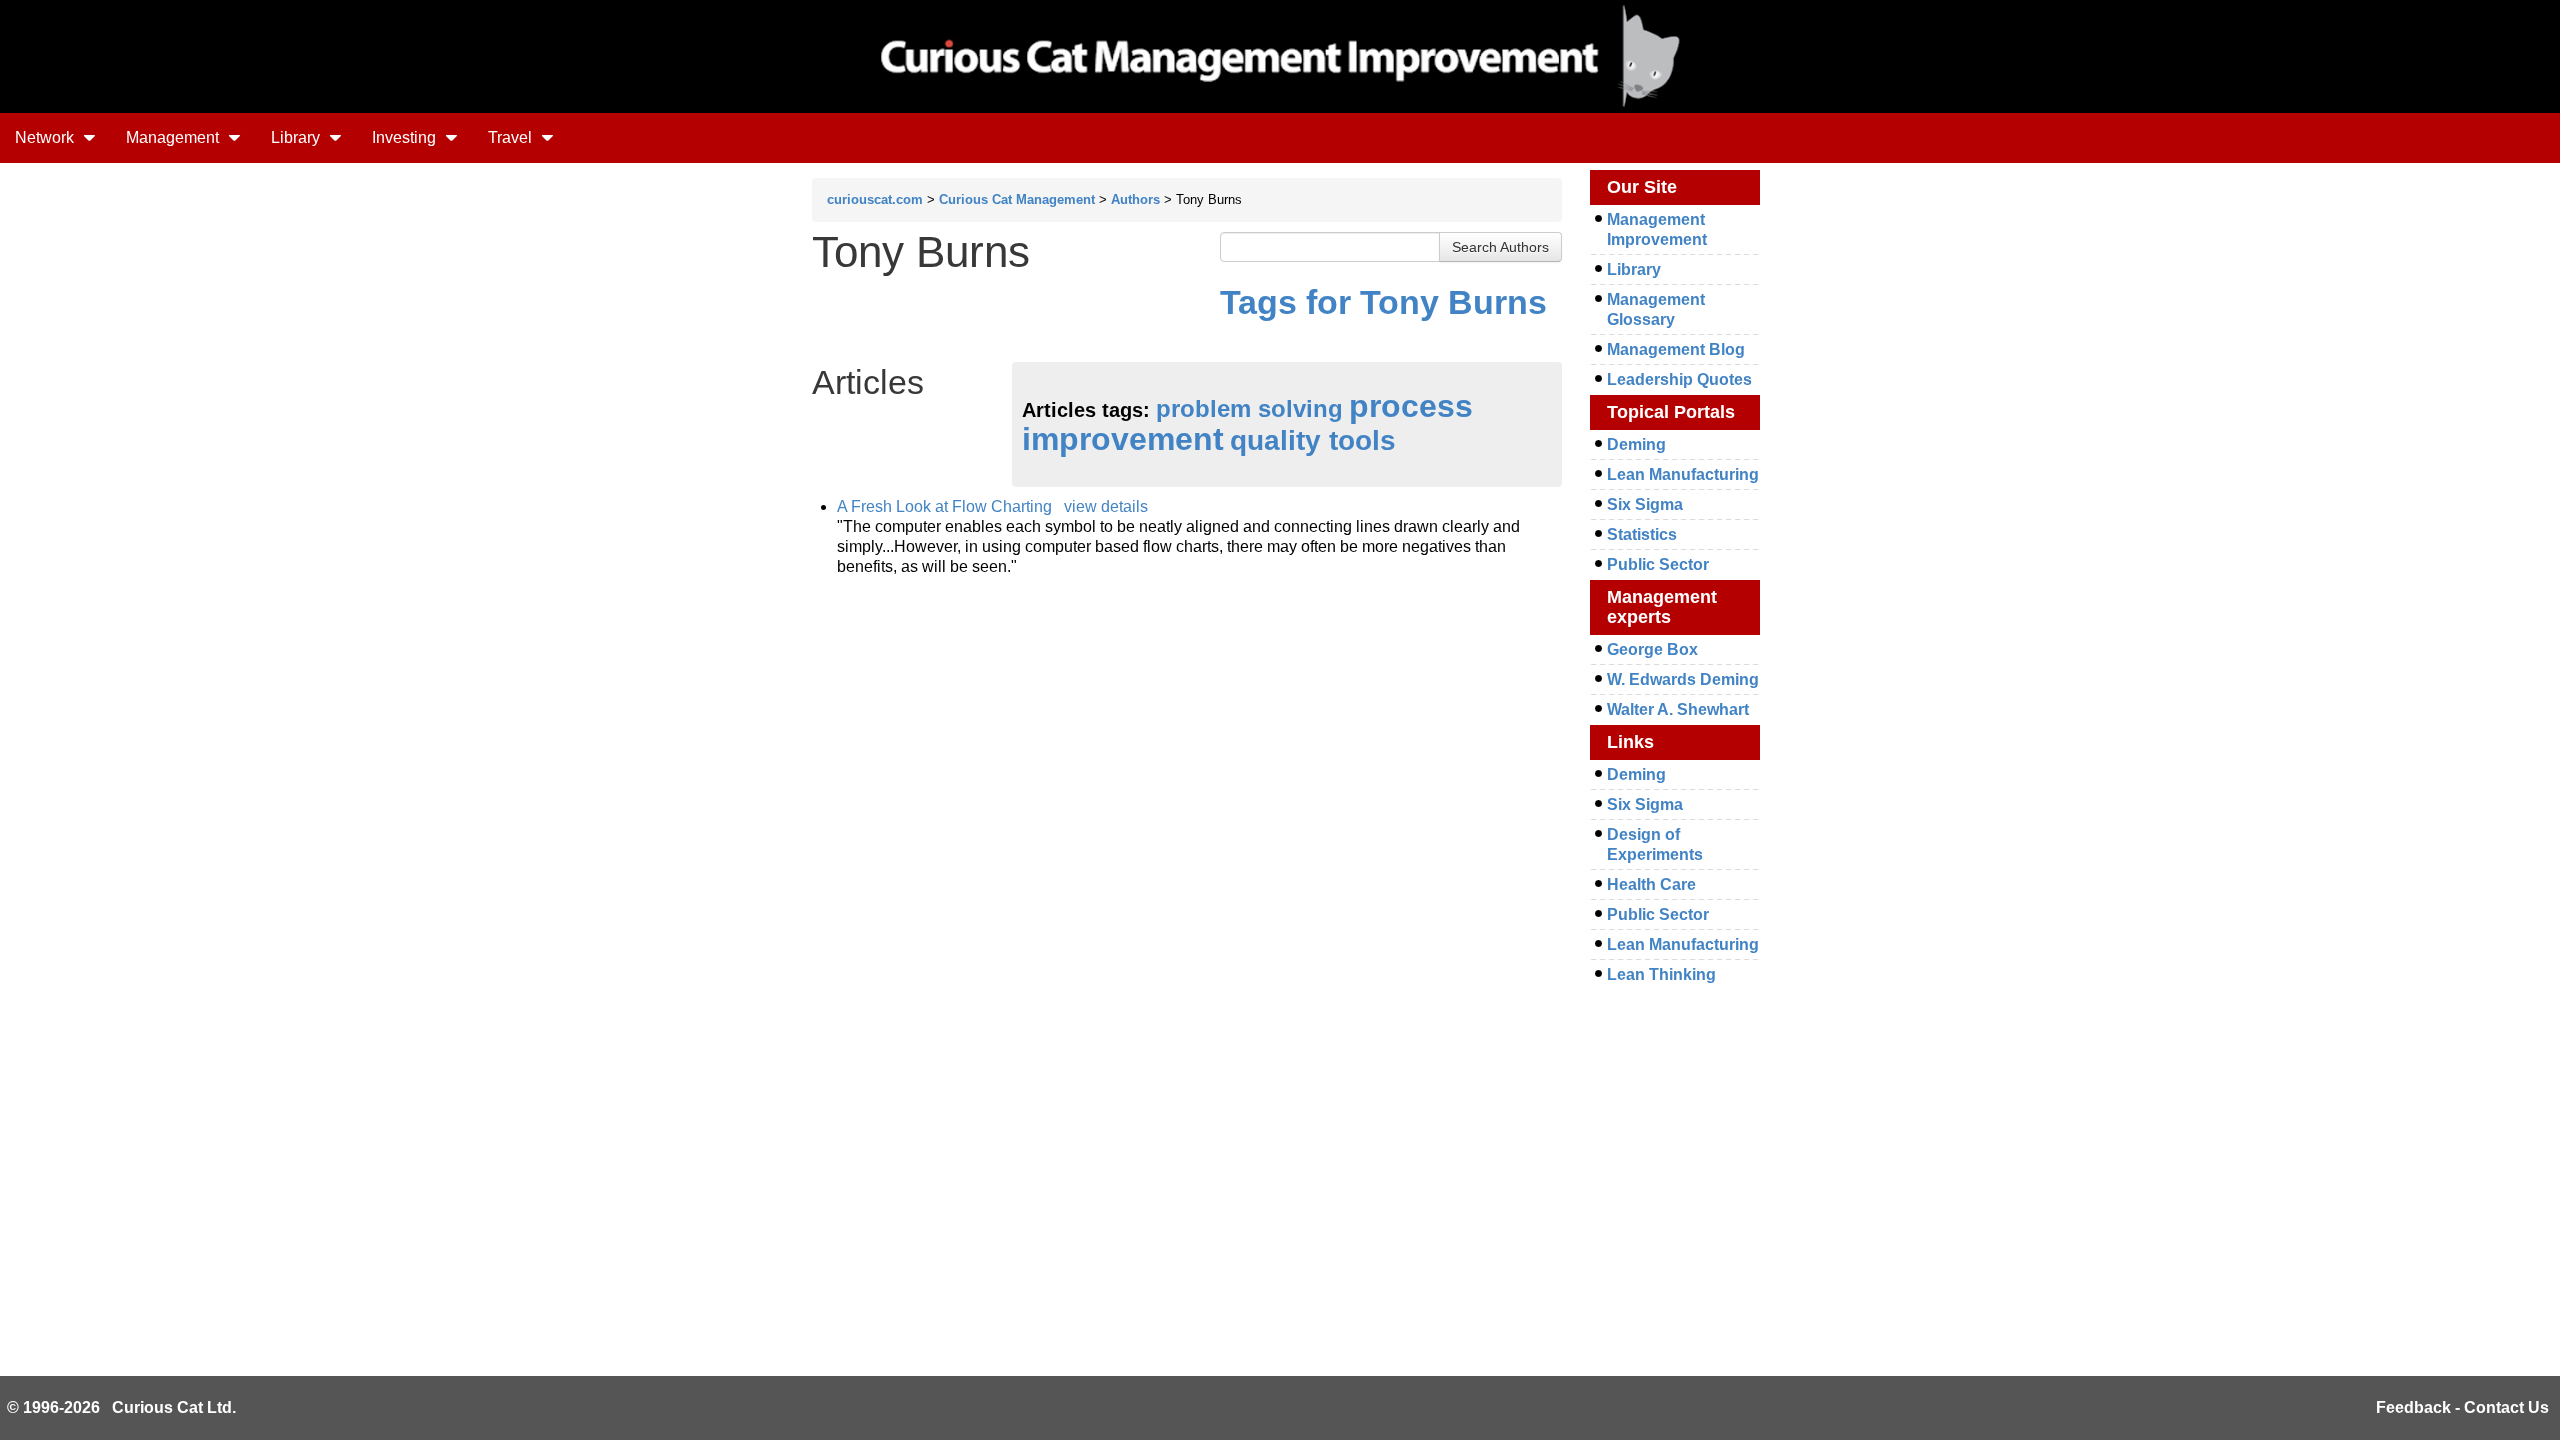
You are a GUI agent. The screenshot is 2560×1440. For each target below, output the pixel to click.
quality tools (1313, 440)
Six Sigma (1645, 504)
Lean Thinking (1661, 974)
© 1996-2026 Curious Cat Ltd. (121, 1407)
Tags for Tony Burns (1383, 302)
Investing (406, 137)
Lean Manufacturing (1683, 474)
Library (297, 137)
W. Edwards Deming (1683, 679)
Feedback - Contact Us (2462, 1407)
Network (46, 137)
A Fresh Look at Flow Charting (944, 506)
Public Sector (1658, 564)
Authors (1135, 199)
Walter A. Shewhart (1678, 709)
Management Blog (1676, 349)
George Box (1652, 649)
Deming (1636, 444)
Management (174, 137)
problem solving (1249, 408)
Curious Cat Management (1017, 199)
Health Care (1651, 884)
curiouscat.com (875, 199)
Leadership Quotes (1679, 379)
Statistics (1642, 534)
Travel (512, 137)
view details (1106, 506)
